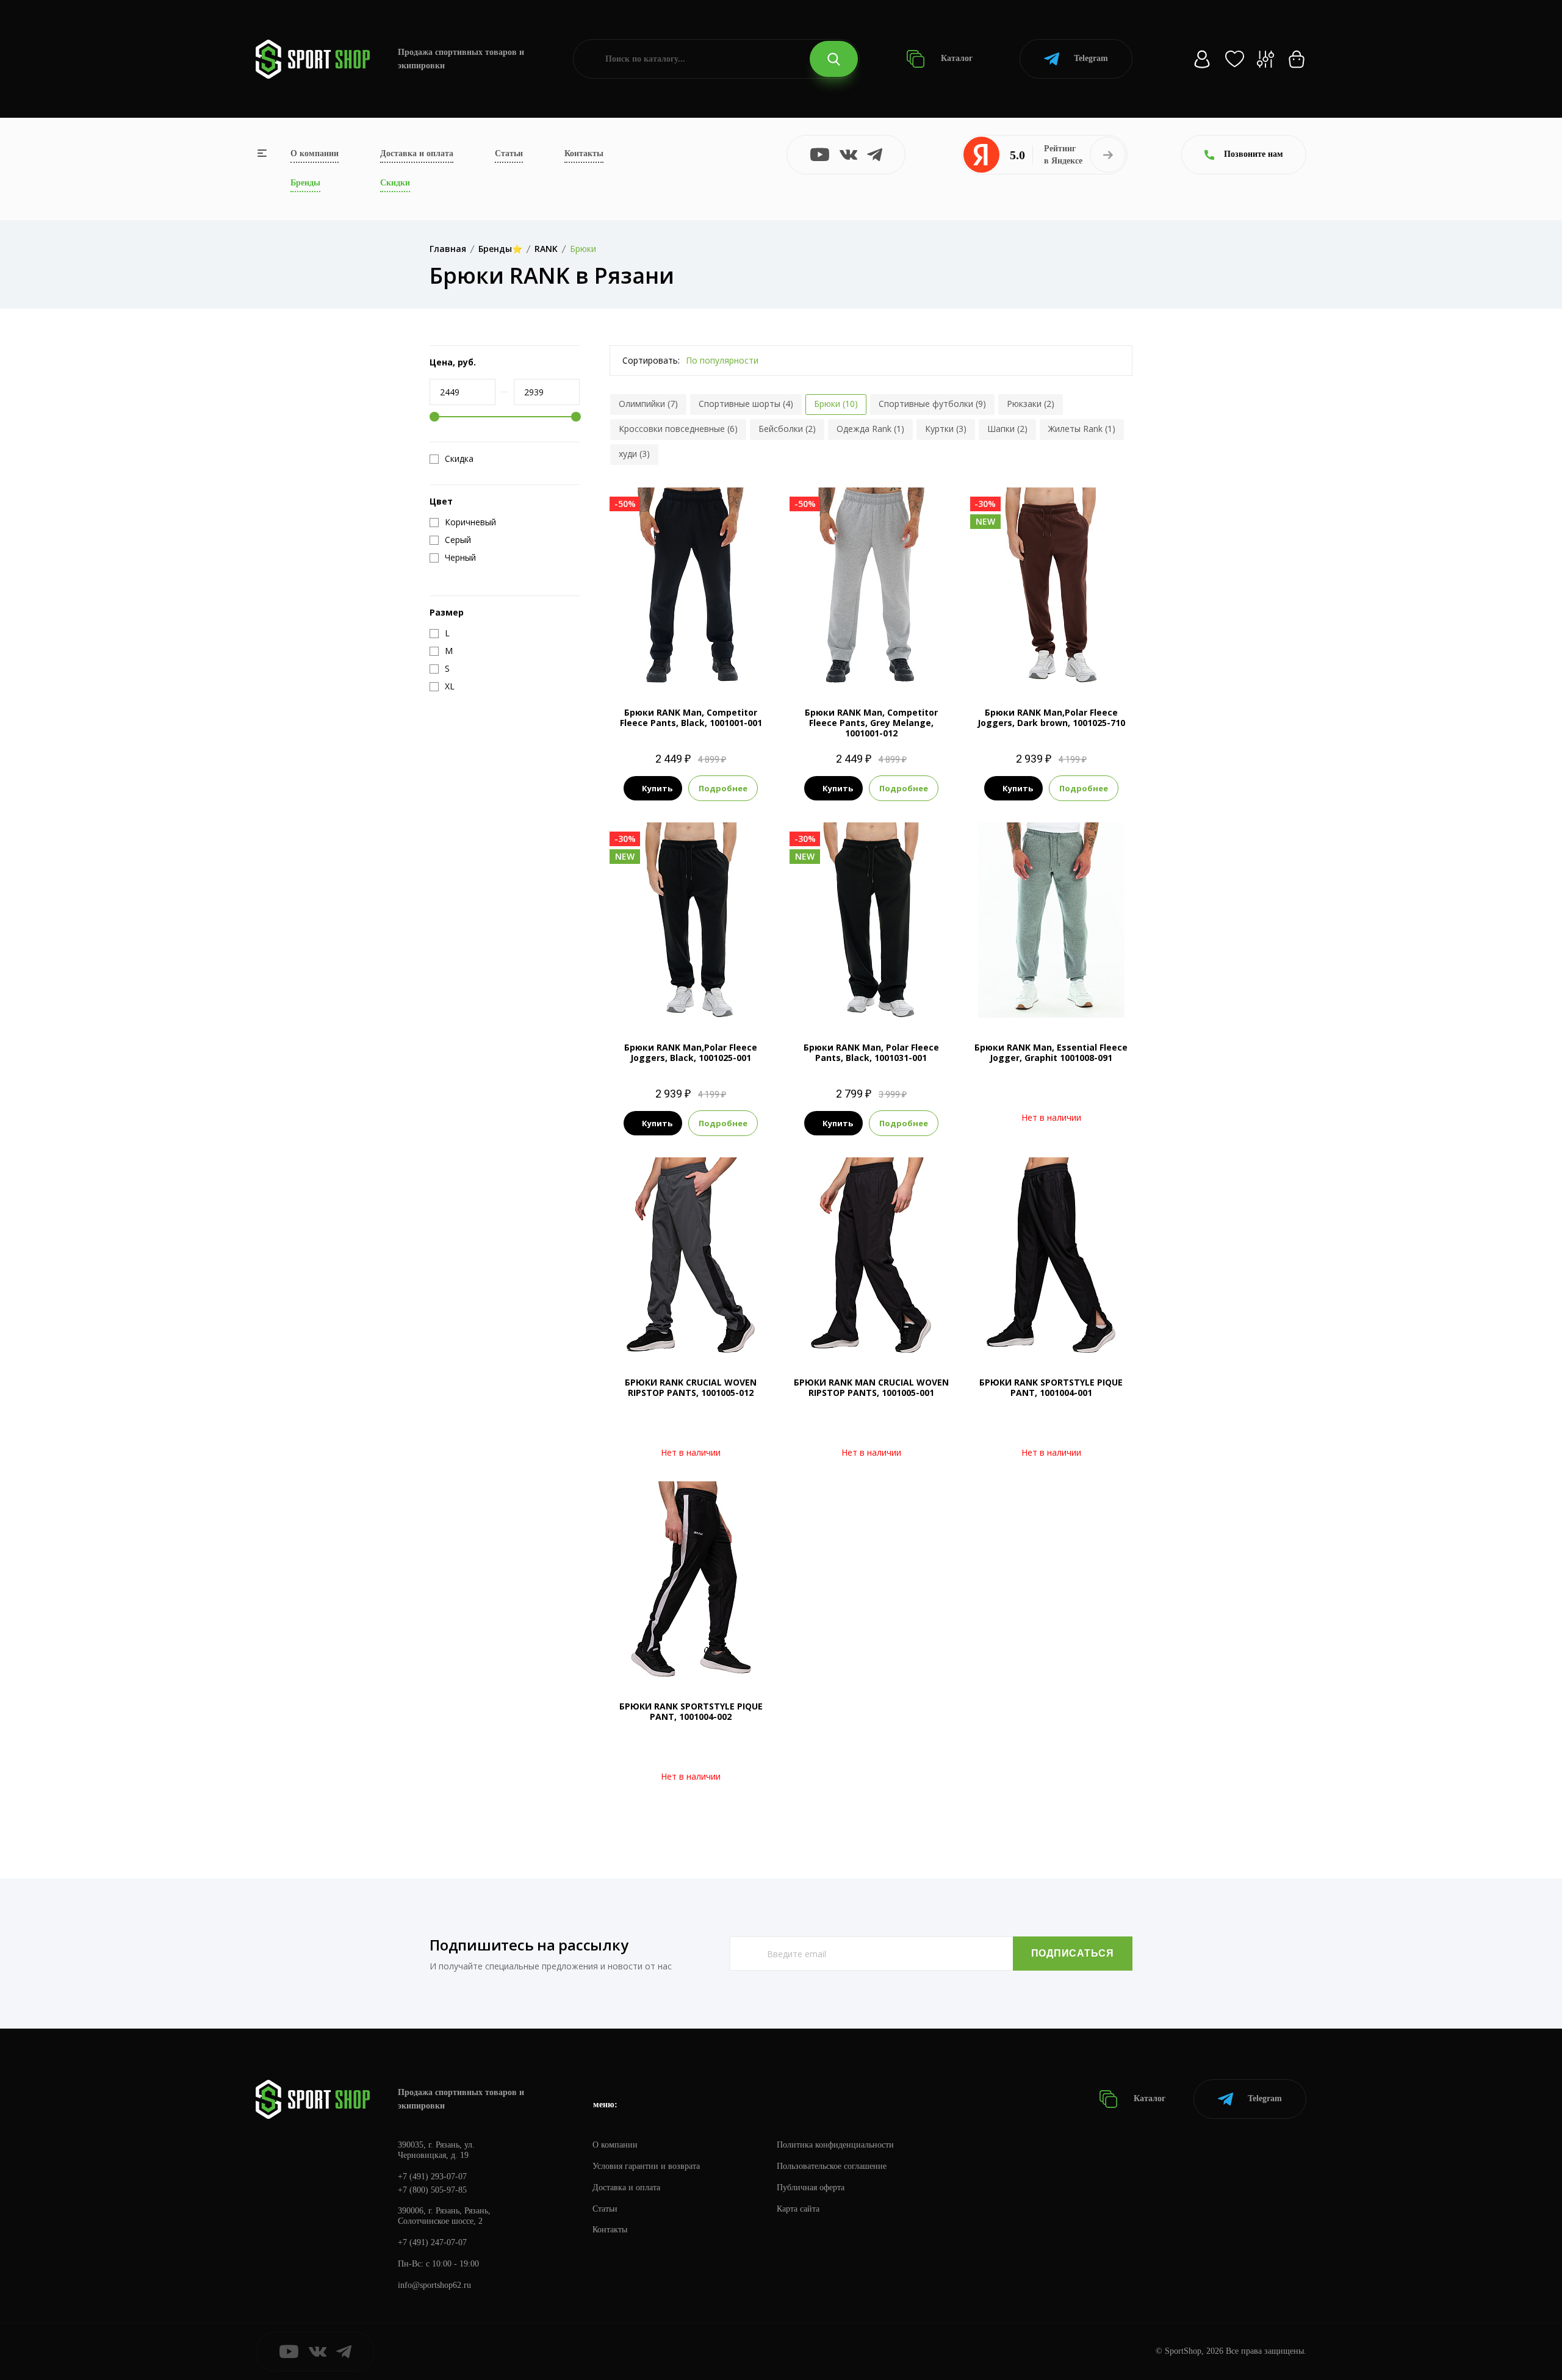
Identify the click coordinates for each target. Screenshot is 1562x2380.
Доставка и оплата (417, 153)
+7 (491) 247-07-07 (432, 2242)
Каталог (956, 58)
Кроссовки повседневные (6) (678, 429)
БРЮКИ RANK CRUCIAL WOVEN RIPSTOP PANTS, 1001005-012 (691, 1387)
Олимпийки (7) (648, 404)
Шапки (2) (1007, 429)
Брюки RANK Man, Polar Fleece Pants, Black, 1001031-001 (871, 1052)
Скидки (395, 183)
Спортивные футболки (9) (932, 404)
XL (702, 662)
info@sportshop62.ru (434, 2285)
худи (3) (634, 454)
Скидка (459, 459)
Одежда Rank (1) (870, 429)
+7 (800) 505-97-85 (432, 2190)
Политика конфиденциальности (835, 2145)
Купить (657, 788)
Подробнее (723, 788)
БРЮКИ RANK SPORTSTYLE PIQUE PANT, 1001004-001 (1051, 1387)
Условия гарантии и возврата (646, 2166)
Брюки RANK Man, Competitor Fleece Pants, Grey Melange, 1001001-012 (871, 723)
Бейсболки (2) (787, 429)
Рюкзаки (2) (1031, 404)
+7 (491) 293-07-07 (432, 2177)
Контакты (584, 153)
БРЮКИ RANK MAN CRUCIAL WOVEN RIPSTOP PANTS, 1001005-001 (871, 1387)
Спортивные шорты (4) (746, 404)
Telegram (1091, 58)
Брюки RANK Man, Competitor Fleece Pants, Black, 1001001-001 (691, 717)
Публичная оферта (811, 2188)
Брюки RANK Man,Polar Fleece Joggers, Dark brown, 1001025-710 (1051, 717)
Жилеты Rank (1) (1082, 429)
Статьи (509, 153)
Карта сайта (798, 2209)
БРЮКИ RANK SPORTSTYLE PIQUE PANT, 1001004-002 (691, 1711)
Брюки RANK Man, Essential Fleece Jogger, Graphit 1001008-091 (1051, 1052)
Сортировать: (651, 360)
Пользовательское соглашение (832, 2166)
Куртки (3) (946, 429)
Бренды (305, 183)
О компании (315, 153)
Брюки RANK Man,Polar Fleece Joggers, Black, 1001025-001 (691, 1052)
